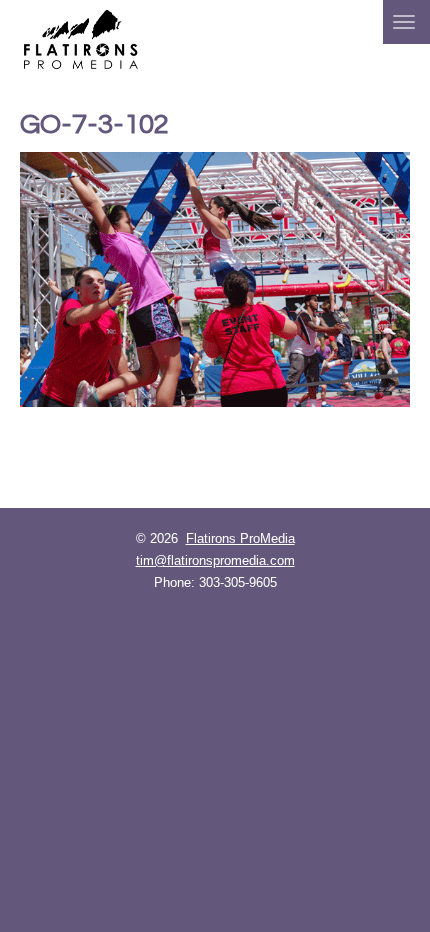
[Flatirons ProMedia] (81, 37)
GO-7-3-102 (94, 124)
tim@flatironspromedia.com (215, 560)
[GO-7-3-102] (215, 279)
